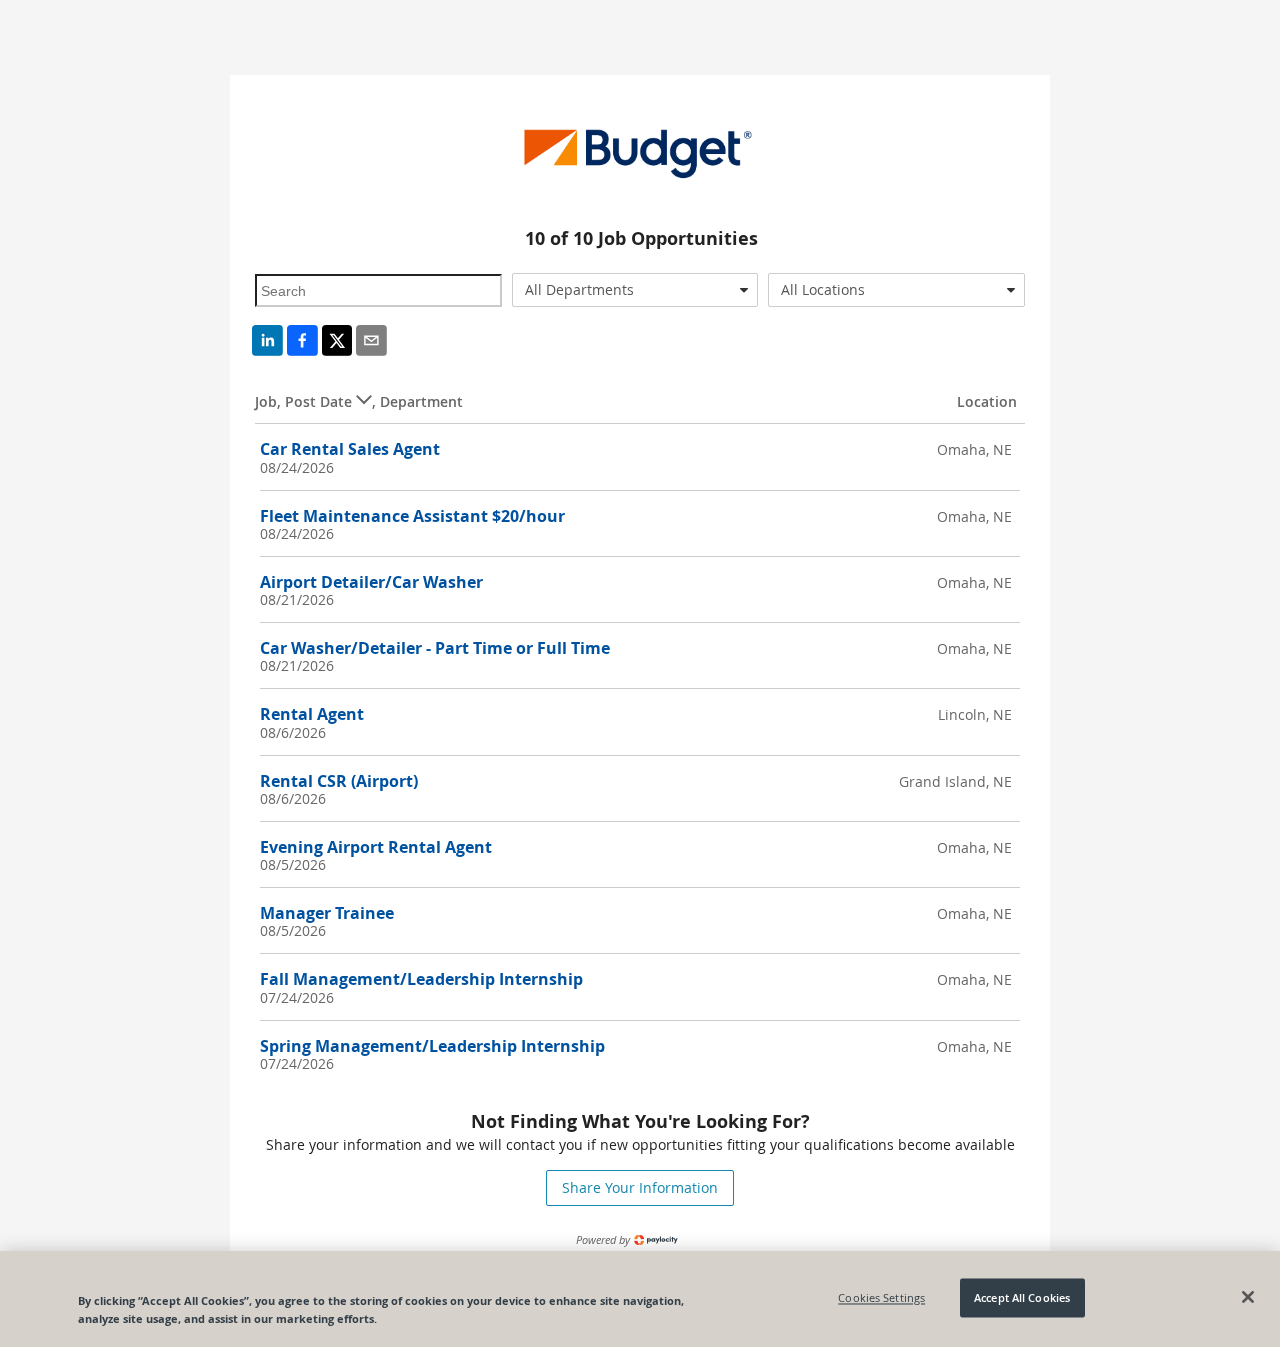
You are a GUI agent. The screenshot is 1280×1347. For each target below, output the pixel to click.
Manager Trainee (327, 913)
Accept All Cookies (1022, 1297)
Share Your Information (640, 1187)
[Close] (1248, 1297)
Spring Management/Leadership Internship (432, 1046)
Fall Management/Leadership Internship (421, 979)
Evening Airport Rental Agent (376, 847)
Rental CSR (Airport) (339, 781)
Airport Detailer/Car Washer (371, 582)
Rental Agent (312, 714)
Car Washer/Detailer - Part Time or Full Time (435, 648)
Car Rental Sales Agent (350, 449)
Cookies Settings (881, 1297)
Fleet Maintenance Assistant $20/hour (412, 516)
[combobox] (635, 290)
